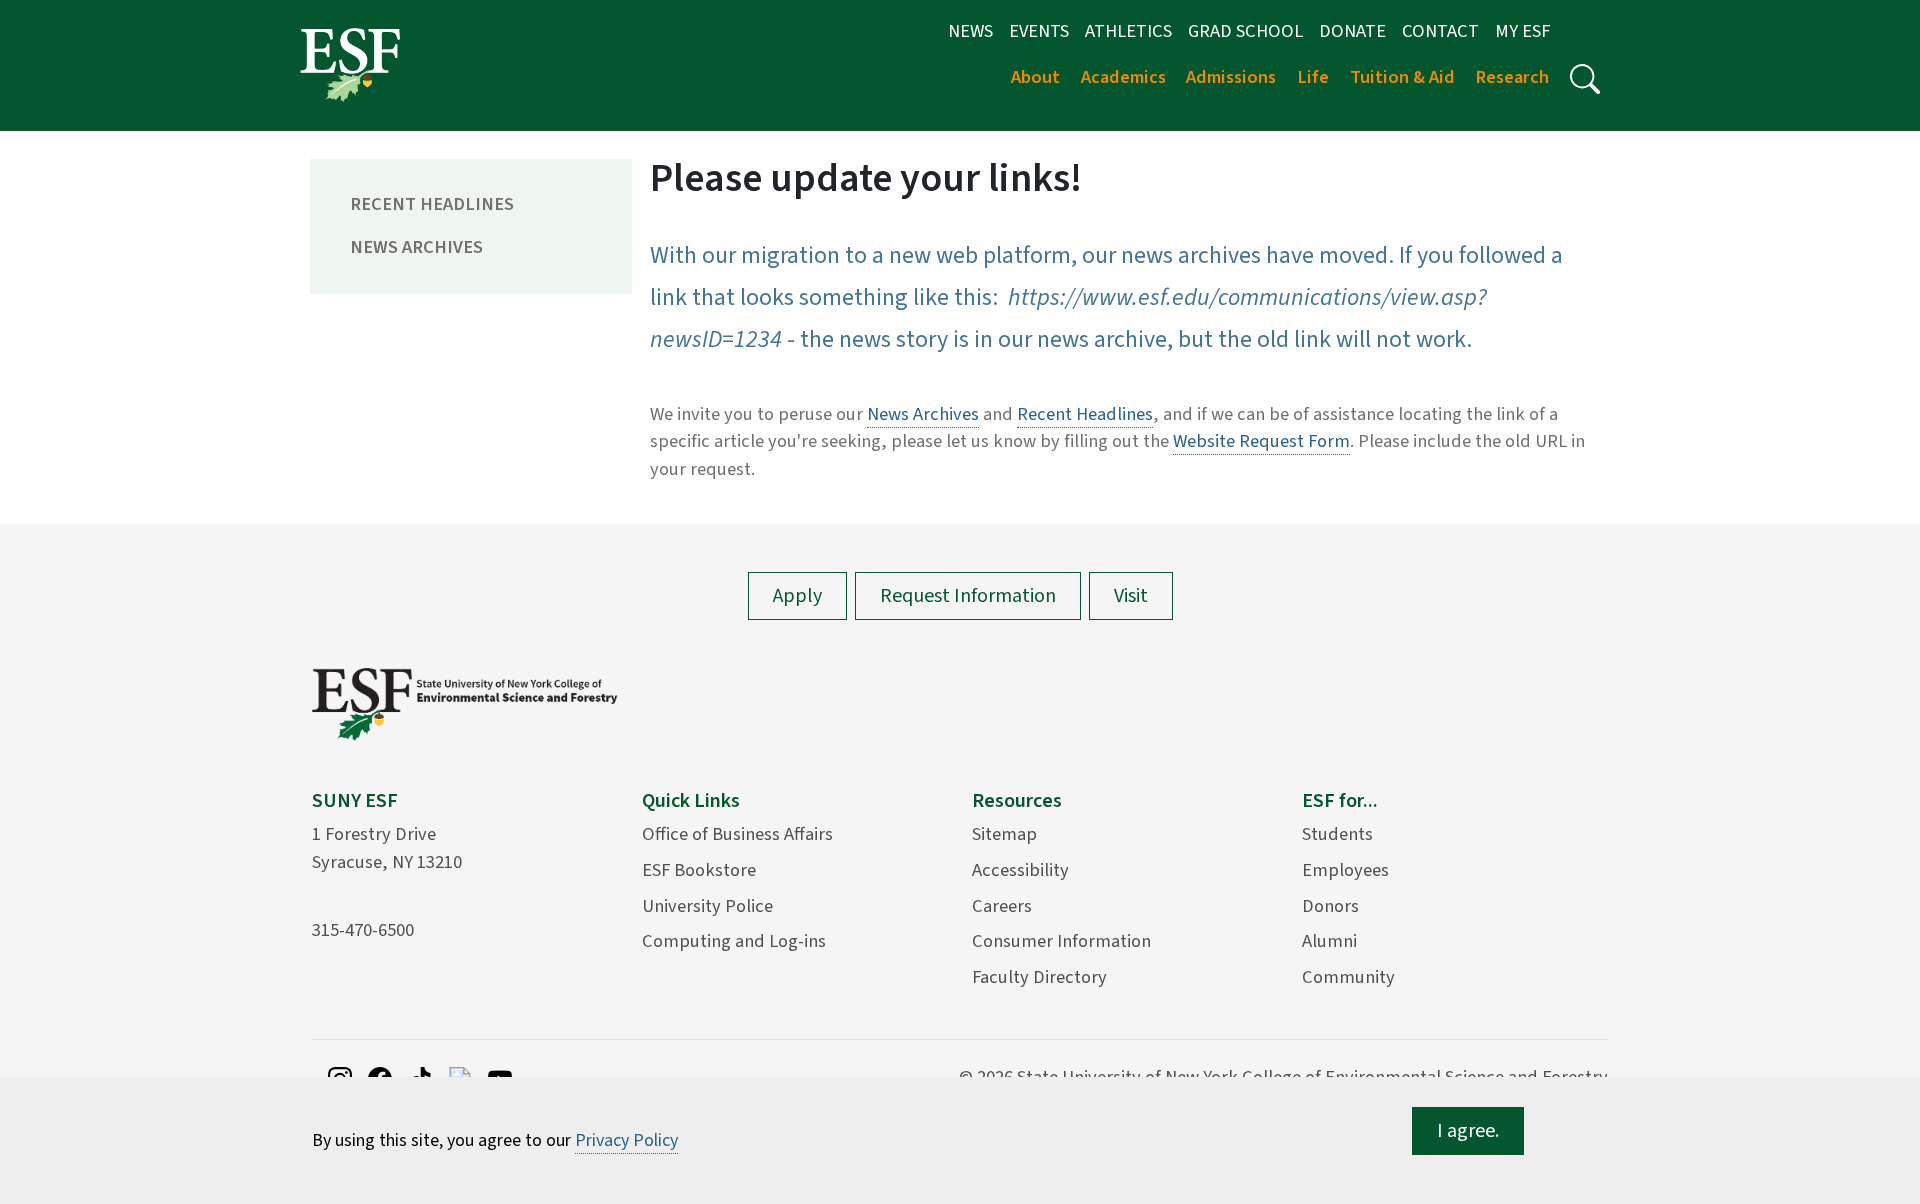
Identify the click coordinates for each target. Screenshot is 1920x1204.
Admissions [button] (1231, 77)
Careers (1002, 906)
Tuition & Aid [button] (1402, 77)
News (970, 31)
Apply (797, 596)
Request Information (968, 596)
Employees (1345, 870)
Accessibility (1020, 870)
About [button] (1035, 77)
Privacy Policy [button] (626, 1140)
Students (1337, 834)
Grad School (1245, 31)
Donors (1330, 906)
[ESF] (350, 64)
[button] (1585, 79)
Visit (1131, 596)
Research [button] (1512, 77)
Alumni (1329, 941)
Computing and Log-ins (734, 941)
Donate (1352, 31)
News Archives (416, 247)
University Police (707, 906)
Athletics (1128, 31)
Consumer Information (1061, 941)
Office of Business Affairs (737, 834)
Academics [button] (1123, 77)
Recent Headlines (432, 204)
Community (1348, 977)
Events (1039, 31)
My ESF (1522, 31)
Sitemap (1004, 834)
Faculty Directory (1039, 977)
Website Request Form (1261, 441)
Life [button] (1313, 77)
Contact (1440, 31)
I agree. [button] (1468, 1131)
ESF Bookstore (699, 870)
